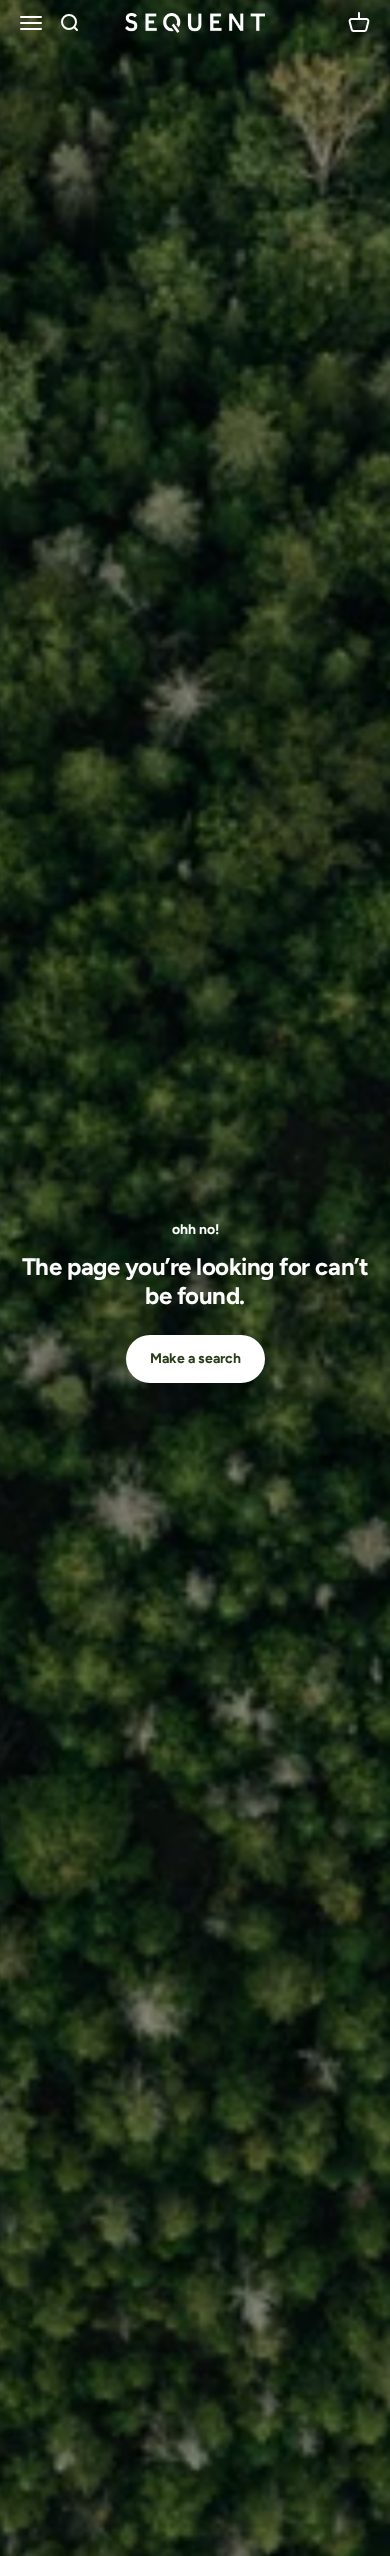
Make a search (195, 1358)
